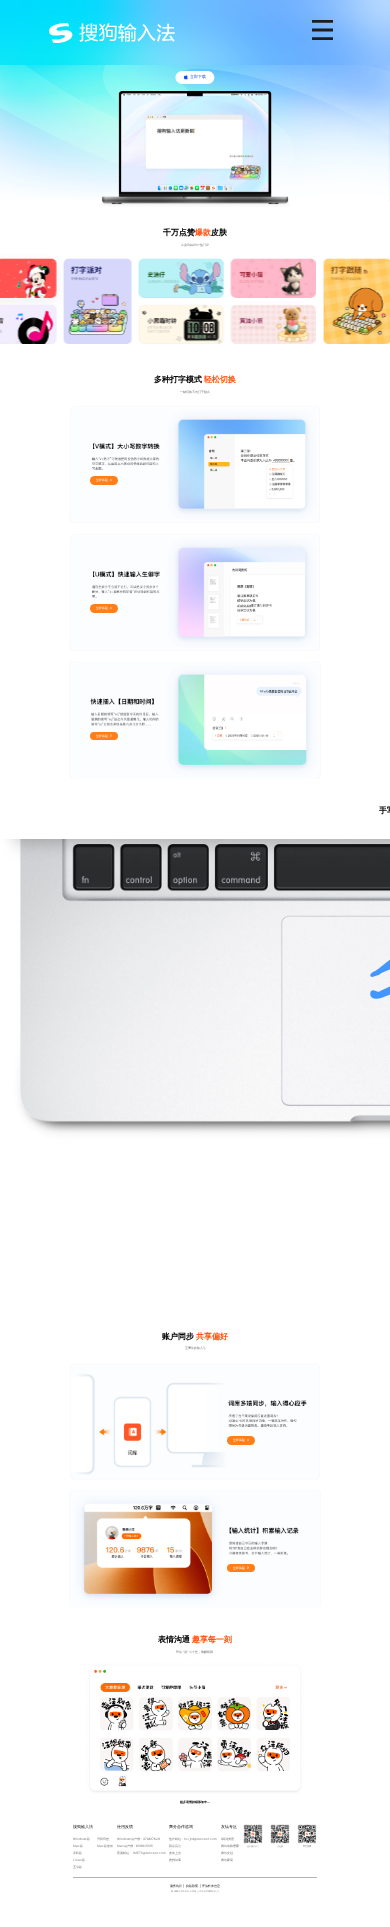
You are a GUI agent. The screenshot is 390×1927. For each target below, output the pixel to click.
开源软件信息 (211, 1886)
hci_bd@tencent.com (200, 1839)
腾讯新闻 (227, 1860)
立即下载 (198, 76)
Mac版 (78, 1846)
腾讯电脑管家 (230, 1846)
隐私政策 (192, 1886)
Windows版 (81, 1839)
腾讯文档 (227, 1853)
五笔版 (77, 1867)
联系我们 (175, 1846)
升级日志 (103, 1839)
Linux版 (79, 1860)
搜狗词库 (175, 1860)
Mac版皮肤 (105, 1846)
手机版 (77, 1853)
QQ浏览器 (227, 1839)
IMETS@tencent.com (149, 1853)
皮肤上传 (175, 1853)
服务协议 (176, 1886)
